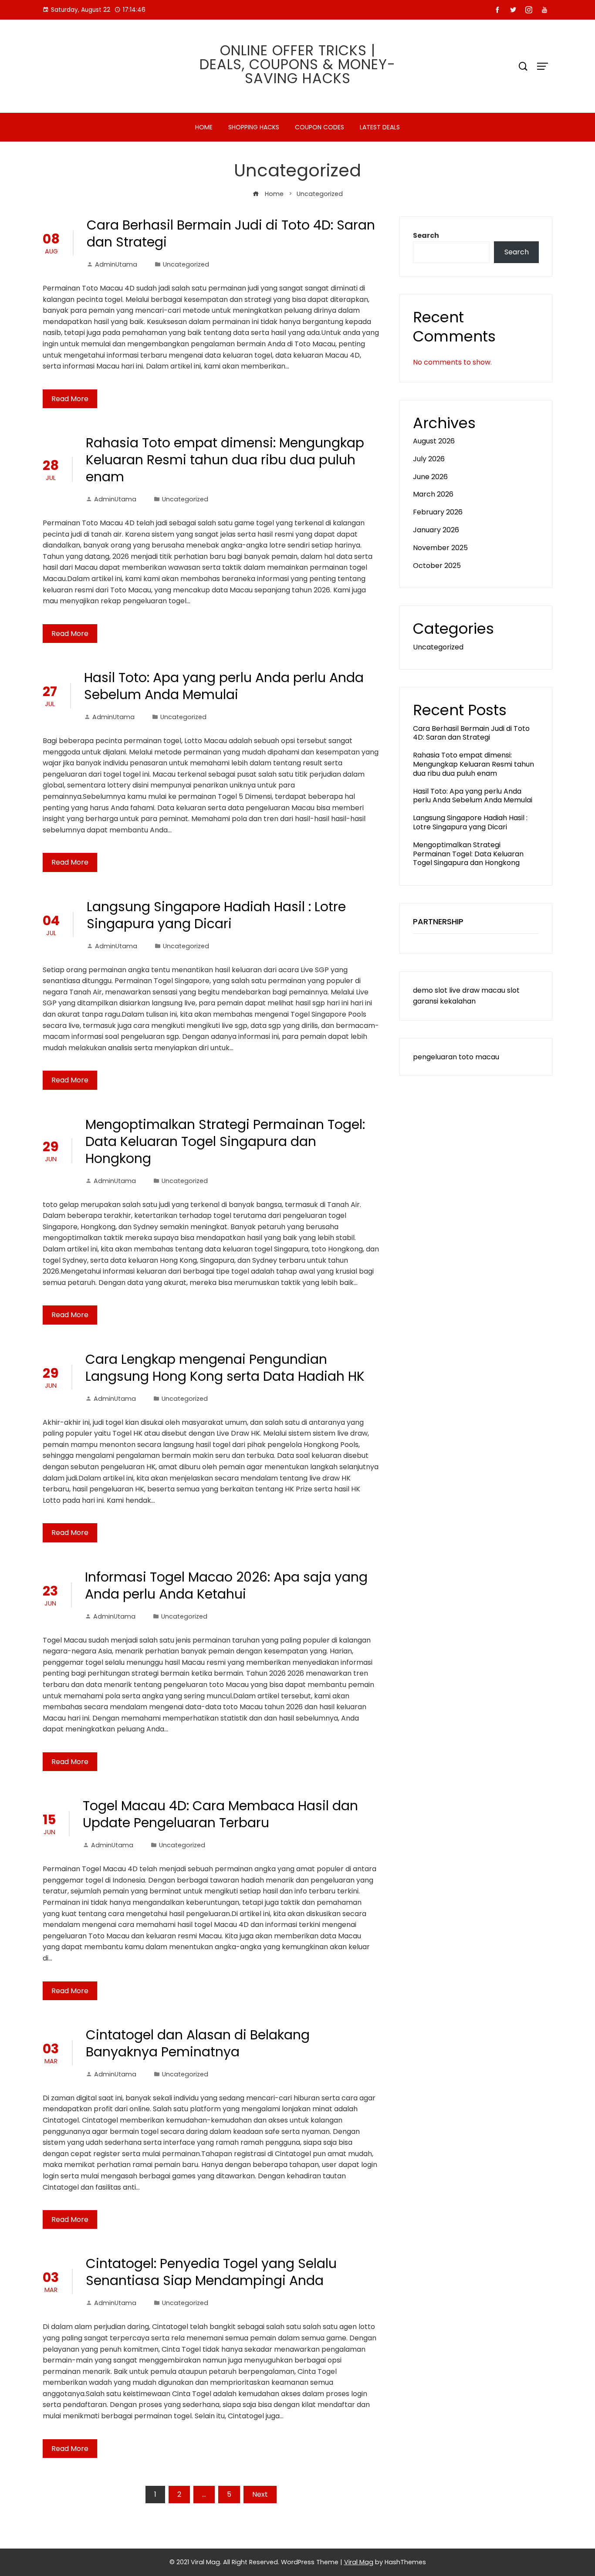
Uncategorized (186, 264)
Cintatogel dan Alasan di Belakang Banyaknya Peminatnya (198, 2043)
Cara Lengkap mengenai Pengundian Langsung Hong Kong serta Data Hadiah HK (225, 1368)
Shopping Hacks (254, 127)
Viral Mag (359, 2562)
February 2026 (438, 512)
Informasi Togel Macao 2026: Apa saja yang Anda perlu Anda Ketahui (226, 1585)
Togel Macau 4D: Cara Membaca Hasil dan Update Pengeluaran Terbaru (220, 1814)
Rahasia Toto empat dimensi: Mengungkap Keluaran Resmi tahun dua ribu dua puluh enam (225, 460)
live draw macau (477, 990)
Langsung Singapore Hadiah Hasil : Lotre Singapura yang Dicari (216, 915)
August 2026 (434, 441)
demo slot (430, 990)
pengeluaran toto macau (456, 1057)
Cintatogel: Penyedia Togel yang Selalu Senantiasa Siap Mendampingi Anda (211, 2272)
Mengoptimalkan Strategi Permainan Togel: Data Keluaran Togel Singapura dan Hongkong (225, 1141)
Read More (70, 399)
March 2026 (433, 494)
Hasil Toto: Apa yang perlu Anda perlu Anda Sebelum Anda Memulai (224, 686)
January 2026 (436, 530)
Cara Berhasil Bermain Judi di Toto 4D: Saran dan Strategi (231, 233)
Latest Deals (380, 127)
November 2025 (440, 548)
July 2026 (429, 459)
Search (426, 235)
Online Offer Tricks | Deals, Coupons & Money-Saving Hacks (297, 64)
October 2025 (437, 566)
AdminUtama (116, 264)
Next (260, 2494)
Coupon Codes (319, 127)
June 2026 (430, 477)
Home (204, 127)
